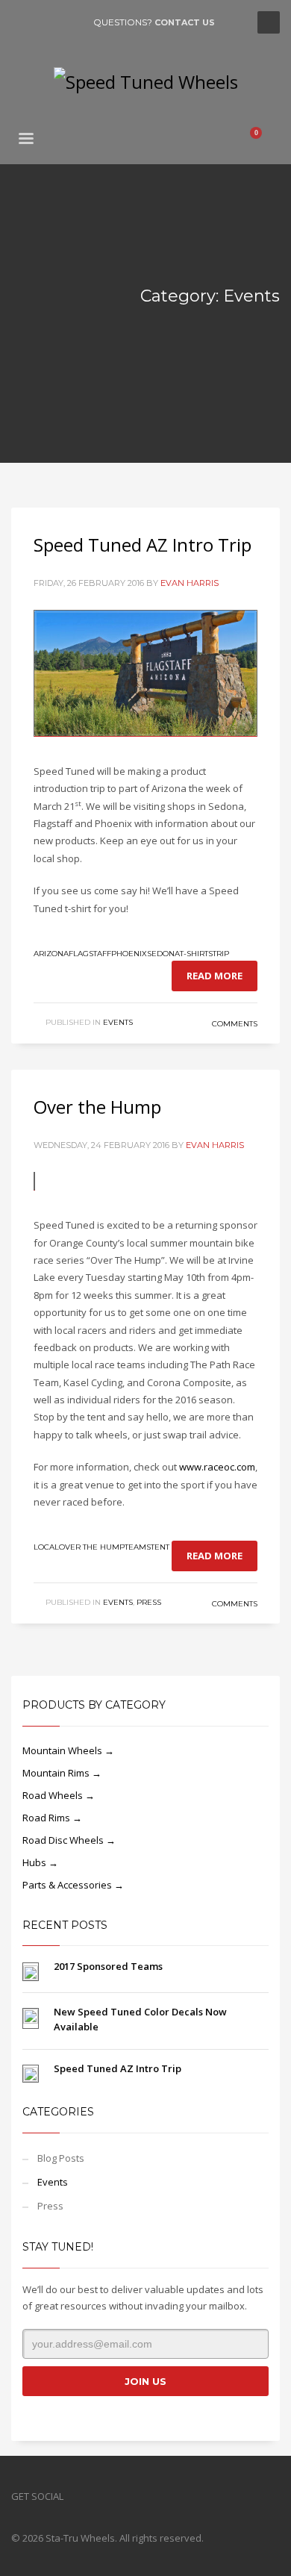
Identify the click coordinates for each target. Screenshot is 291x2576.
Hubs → (40, 1862)
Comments (234, 1024)
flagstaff (90, 954)
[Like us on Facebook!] (75, 2496)
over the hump (92, 1547)
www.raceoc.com (217, 1467)
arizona (51, 954)
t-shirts (196, 954)
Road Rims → (52, 1818)
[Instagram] (67, 22)
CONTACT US (185, 22)
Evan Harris (190, 583)
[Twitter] (45, 22)
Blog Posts (61, 2158)
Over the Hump (97, 1107)
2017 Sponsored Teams (108, 1966)
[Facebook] (22, 22)
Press (149, 1602)
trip (221, 954)
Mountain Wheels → (68, 1750)
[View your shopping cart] (262, 140)
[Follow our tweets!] (97, 2496)
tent (160, 1547)
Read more (215, 976)
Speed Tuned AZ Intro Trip (143, 545)
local (46, 1547)
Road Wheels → (59, 1795)
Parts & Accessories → (73, 1885)
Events (118, 1022)
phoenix (129, 954)
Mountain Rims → (62, 1773)
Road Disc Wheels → (69, 1840)
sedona (163, 954)
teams (138, 1547)
